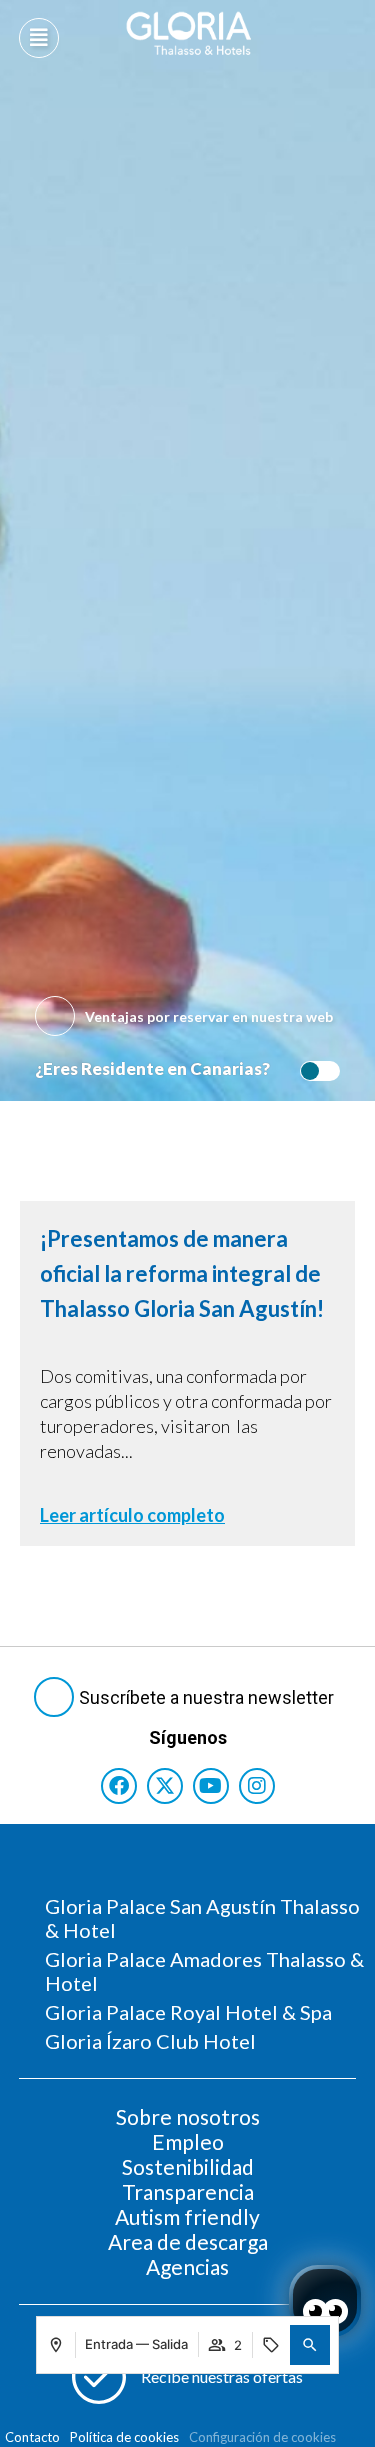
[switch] (315, 1071)
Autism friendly (187, 2216)
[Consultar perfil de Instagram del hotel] (257, 1786)
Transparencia (188, 2191)
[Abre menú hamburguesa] (39, 38)
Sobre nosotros (188, 2116)
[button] (310, 2345)
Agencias (187, 2266)
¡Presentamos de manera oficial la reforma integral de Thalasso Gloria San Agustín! (182, 1273)
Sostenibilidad (188, 2166)
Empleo (188, 2141)
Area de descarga (188, 2241)
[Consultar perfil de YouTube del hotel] (211, 1786)
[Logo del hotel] (189, 33)
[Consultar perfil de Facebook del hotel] (119, 1786)
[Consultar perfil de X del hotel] (165, 1786)
